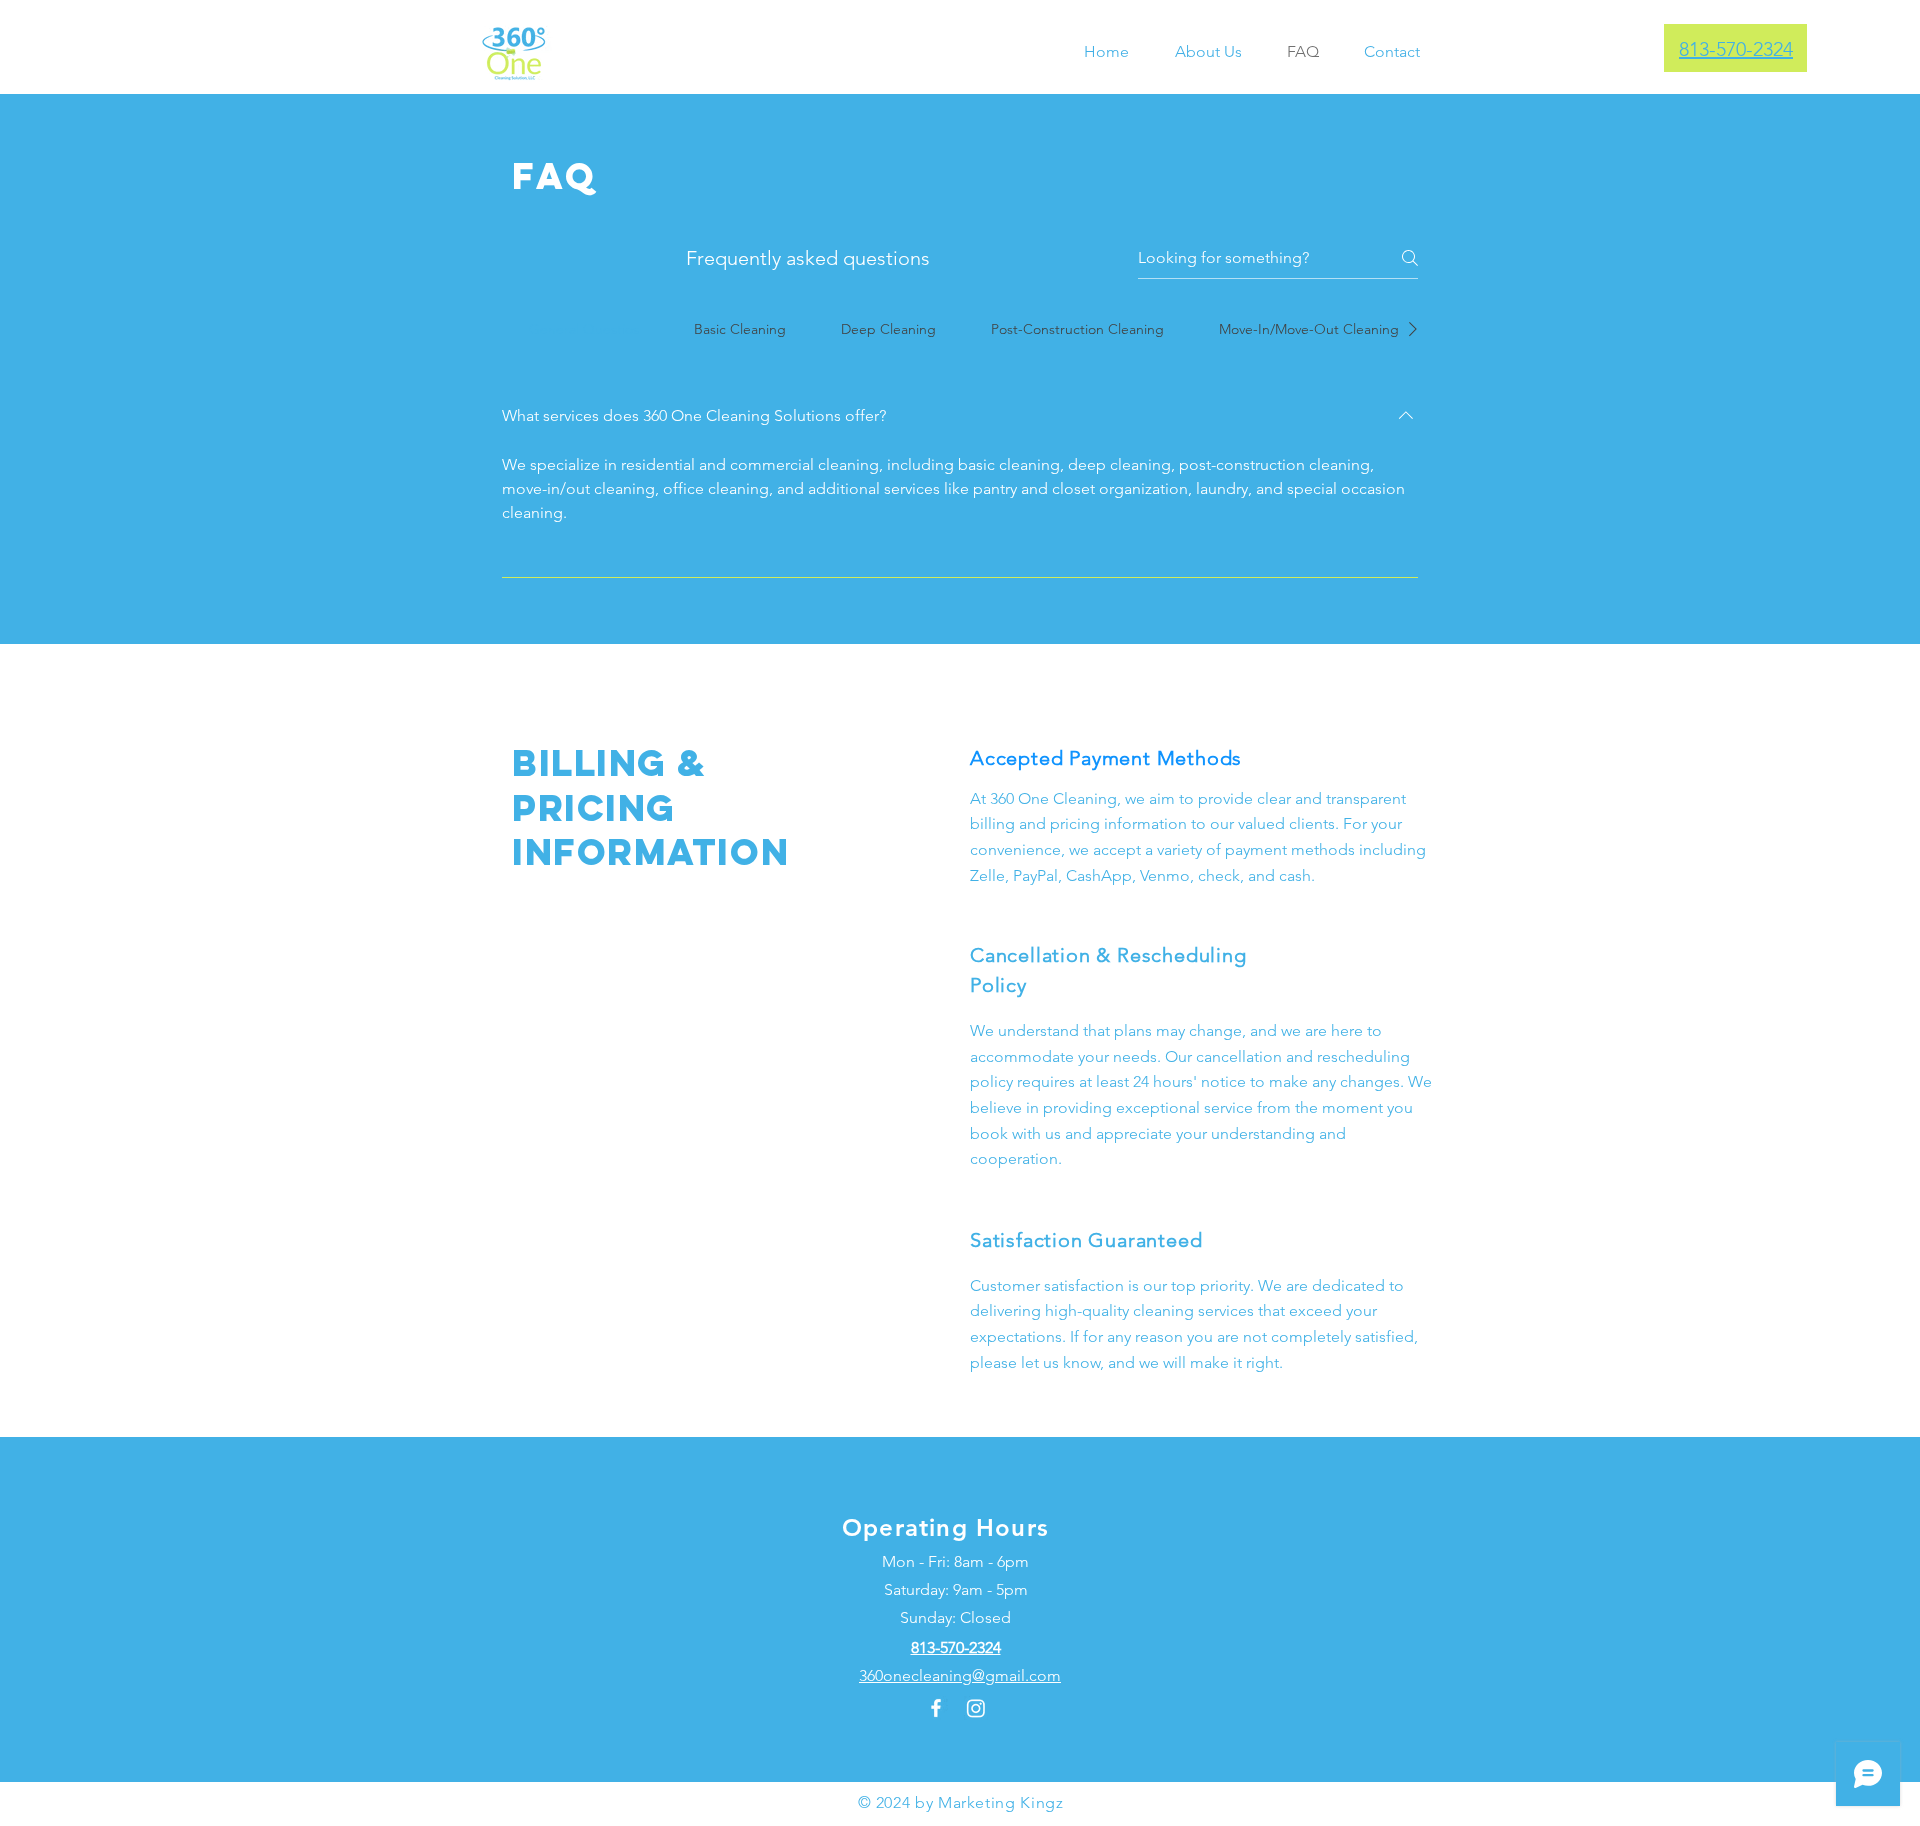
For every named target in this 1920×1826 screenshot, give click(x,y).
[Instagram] (976, 1708)
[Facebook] (936, 1708)
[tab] (584, 329)
